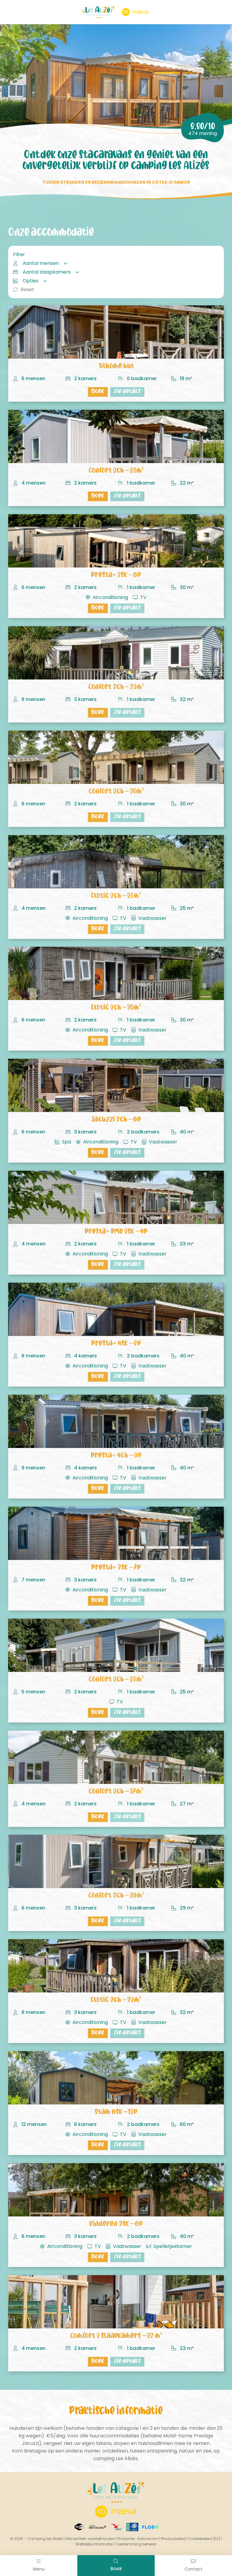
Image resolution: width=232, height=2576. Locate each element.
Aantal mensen (41, 263)
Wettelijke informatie (94, 2544)
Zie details (127, 392)
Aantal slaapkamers (47, 272)
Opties (31, 281)
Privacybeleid (173, 2539)
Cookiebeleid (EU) (204, 2539)
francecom (148, 2539)
